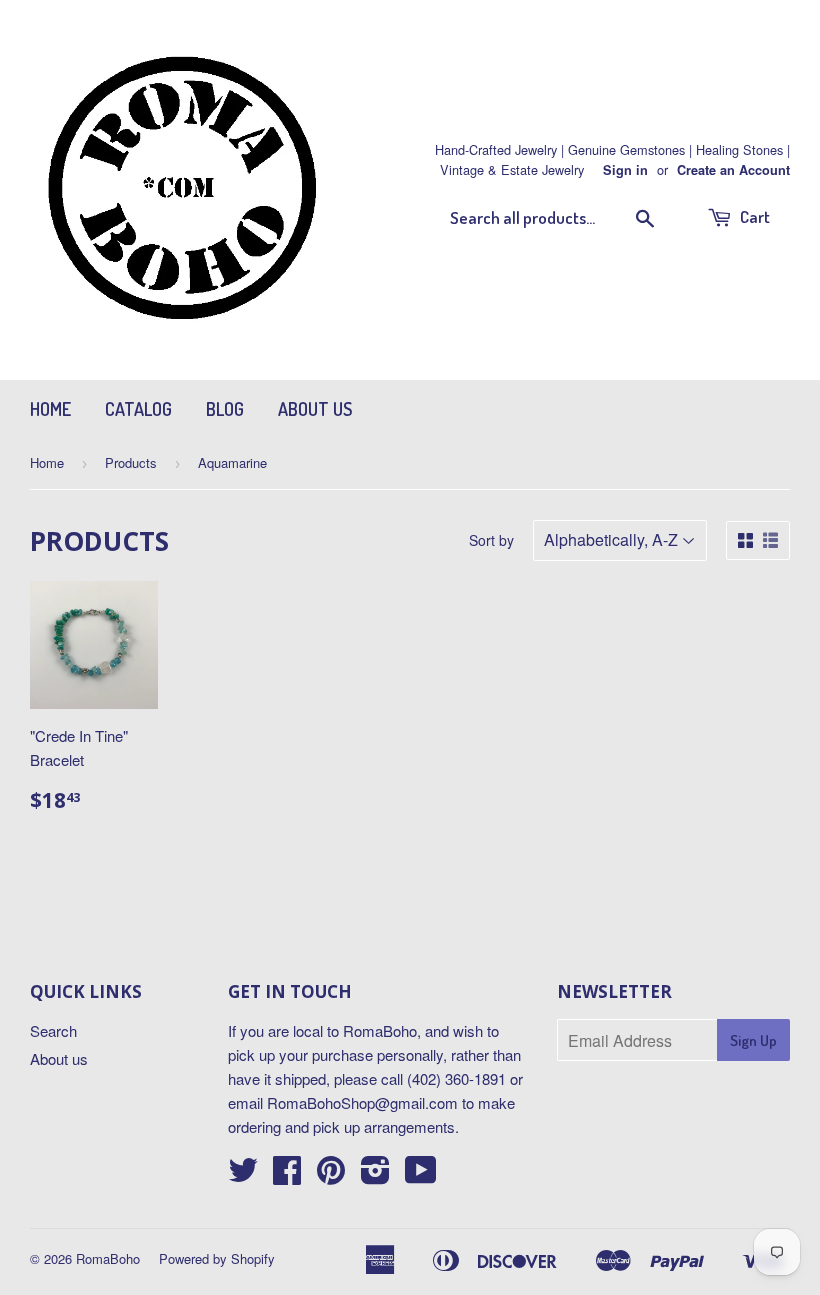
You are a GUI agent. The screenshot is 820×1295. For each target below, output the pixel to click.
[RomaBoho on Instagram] (375, 1175)
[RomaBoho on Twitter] (243, 1175)
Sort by (491, 540)
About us (315, 409)
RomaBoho (108, 1258)
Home (50, 409)
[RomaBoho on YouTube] (421, 1175)
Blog (225, 409)
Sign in (625, 170)
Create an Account (733, 170)
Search (53, 1030)
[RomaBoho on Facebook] (287, 1175)
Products (131, 462)
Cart (753, 216)
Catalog (138, 409)
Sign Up (753, 1040)
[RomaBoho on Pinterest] (331, 1175)
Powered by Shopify (217, 1258)
